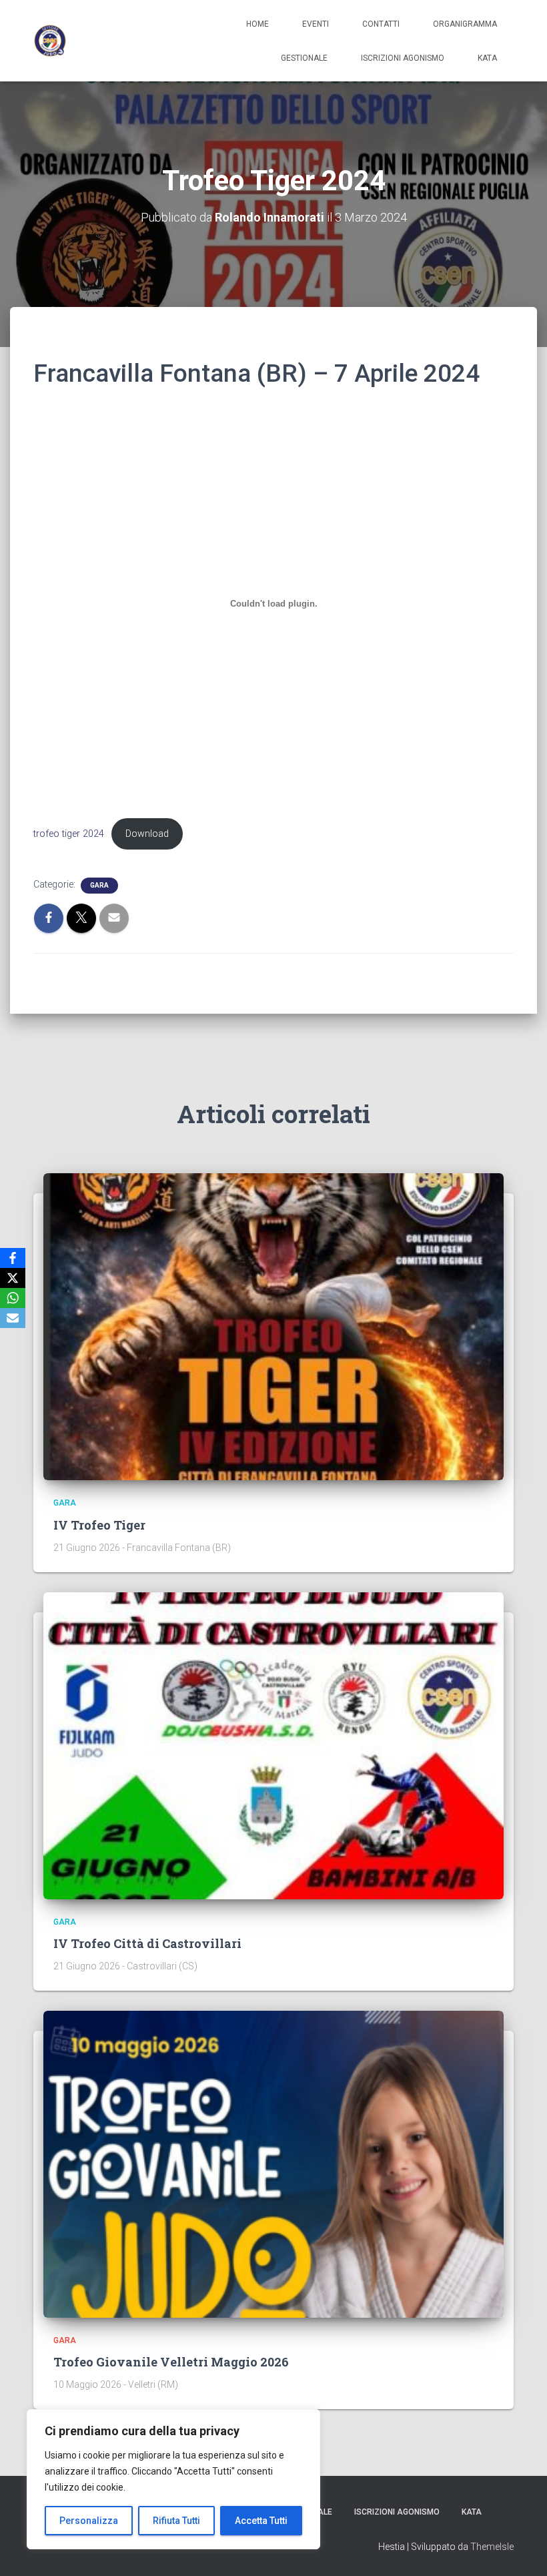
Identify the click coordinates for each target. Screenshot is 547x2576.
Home (257, 24)
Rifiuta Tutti (176, 2521)
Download (147, 834)
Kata (487, 58)
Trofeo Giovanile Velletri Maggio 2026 (171, 2362)
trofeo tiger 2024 (69, 834)
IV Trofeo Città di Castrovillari (147, 1943)
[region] (173, 2479)
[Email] (13, 1318)
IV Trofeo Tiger (99, 1525)
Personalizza (89, 2521)
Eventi (316, 24)
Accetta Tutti (261, 2521)
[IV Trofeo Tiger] (273, 1326)
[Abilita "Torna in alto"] (521, 2549)
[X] (13, 1278)
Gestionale (304, 58)
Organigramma (465, 24)
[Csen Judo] (50, 41)
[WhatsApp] (13, 1298)
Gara (99, 885)
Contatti (381, 24)
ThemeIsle (492, 2547)
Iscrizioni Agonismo (403, 58)
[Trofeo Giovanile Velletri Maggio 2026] (273, 2164)
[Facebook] (13, 1258)
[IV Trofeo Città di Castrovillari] (273, 1744)
